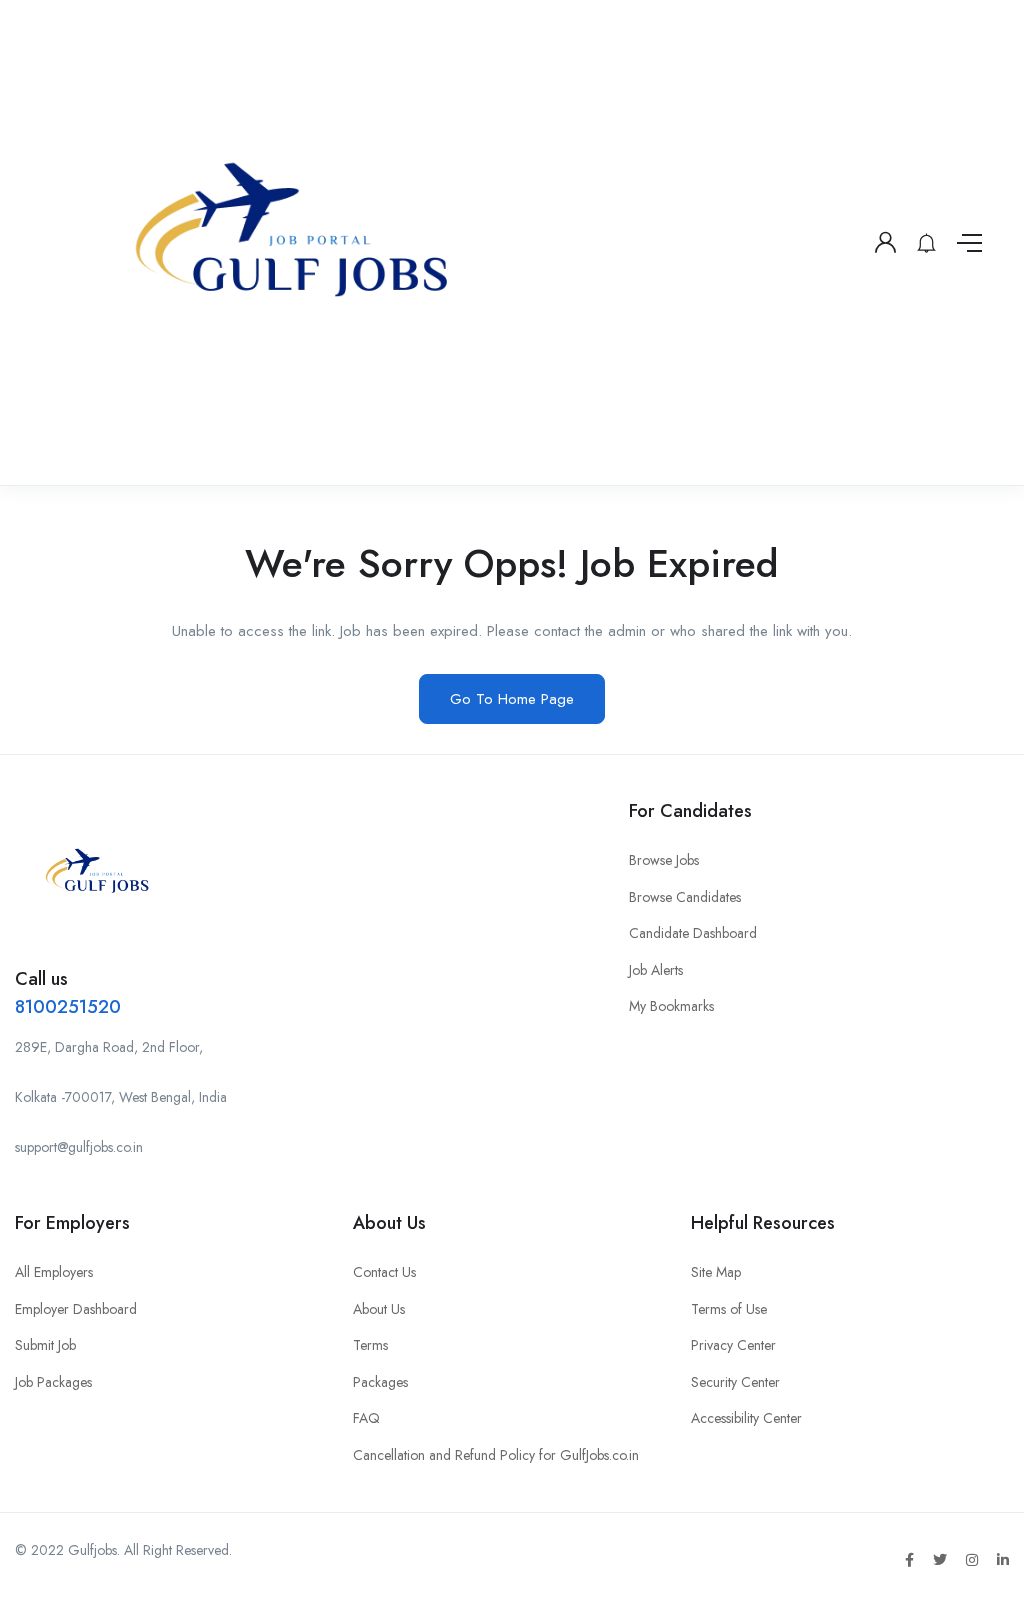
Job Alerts (656, 970)
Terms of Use (729, 1309)
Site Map (716, 1272)
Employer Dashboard (76, 1309)
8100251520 (68, 1007)
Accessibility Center (746, 1418)
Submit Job (45, 1345)
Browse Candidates (685, 897)
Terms (370, 1345)
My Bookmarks (671, 1006)
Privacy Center (733, 1345)
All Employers (54, 1272)
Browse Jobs (664, 860)
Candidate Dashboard (693, 933)
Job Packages (53, 1382)
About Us (379, 1309)
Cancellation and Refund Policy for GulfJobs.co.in (496, 1455)
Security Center (735, 1382)
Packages (380, 1382)
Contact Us (384, 1272)
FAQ (366, 1418)
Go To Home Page (512, 699)
